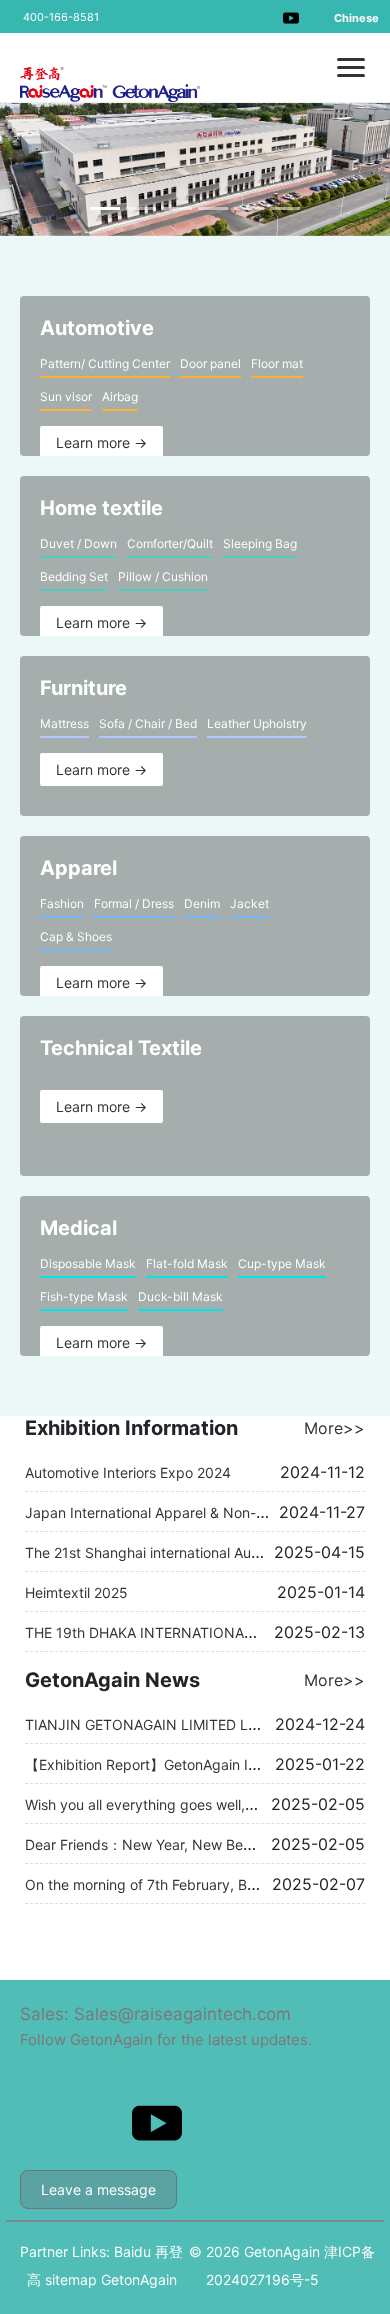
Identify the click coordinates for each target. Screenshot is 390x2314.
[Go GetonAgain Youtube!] (291, 16)
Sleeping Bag (260, 543)
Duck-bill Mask (180, 1296)
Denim (202, 903)
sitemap (71, 2279)
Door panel (210, 363)
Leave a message (98, 2189)
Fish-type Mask (84, 1296)
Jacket (249, 903)
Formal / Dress (134, 903)
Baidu (132, 2251)
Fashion (62, 903)
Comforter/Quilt (170, 543)
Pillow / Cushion (163, 576)
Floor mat (277, 363)
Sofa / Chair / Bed (148, 723)
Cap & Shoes (76, 936)
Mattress (64, 723)
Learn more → (101, 442)
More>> (334, 1428)
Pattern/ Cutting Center (105, 363)
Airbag (120, 396)
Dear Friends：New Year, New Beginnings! (163, 1844)
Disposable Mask (88, 1263)
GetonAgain (139, 2279)
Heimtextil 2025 (76, 1592)
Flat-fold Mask (187, 1263)
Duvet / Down (78, 543)
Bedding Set (74, 576)
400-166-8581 (61, 17)
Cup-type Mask (282, 1263)
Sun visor (66, 396)
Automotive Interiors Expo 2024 (128, 1472)
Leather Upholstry (257, 723)
